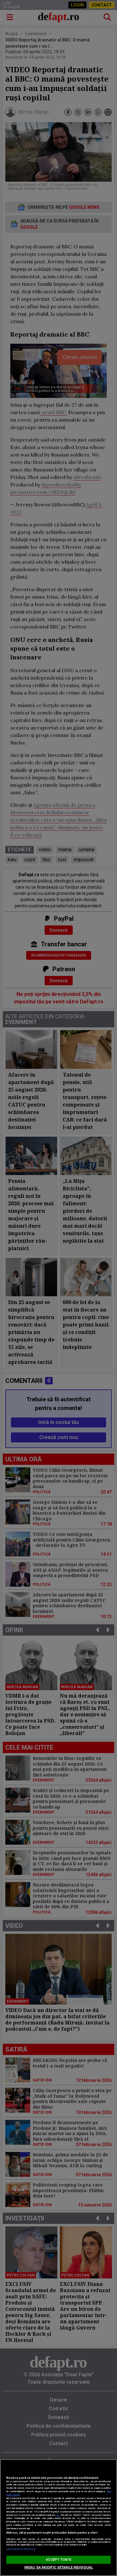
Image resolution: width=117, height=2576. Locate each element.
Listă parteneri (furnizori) (21, 2549)
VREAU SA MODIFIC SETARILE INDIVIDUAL (58, 2567)
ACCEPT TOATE (58, 2560)
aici (58, 2515)
